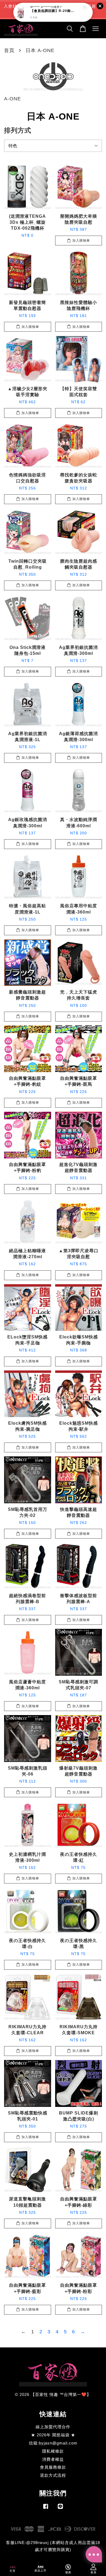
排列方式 (18, 130)
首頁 (9, 50)
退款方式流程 (53, 2475)
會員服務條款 (53, 2467)
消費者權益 (53, 2459)
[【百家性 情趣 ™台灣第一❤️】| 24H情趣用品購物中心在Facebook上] (46, 2509)
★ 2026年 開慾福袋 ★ (53, 2435)
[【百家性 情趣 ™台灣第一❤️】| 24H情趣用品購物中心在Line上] (60, 2509)
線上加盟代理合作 (53, 2427)
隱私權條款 (53, 2451)
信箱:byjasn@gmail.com (53, 2443)
